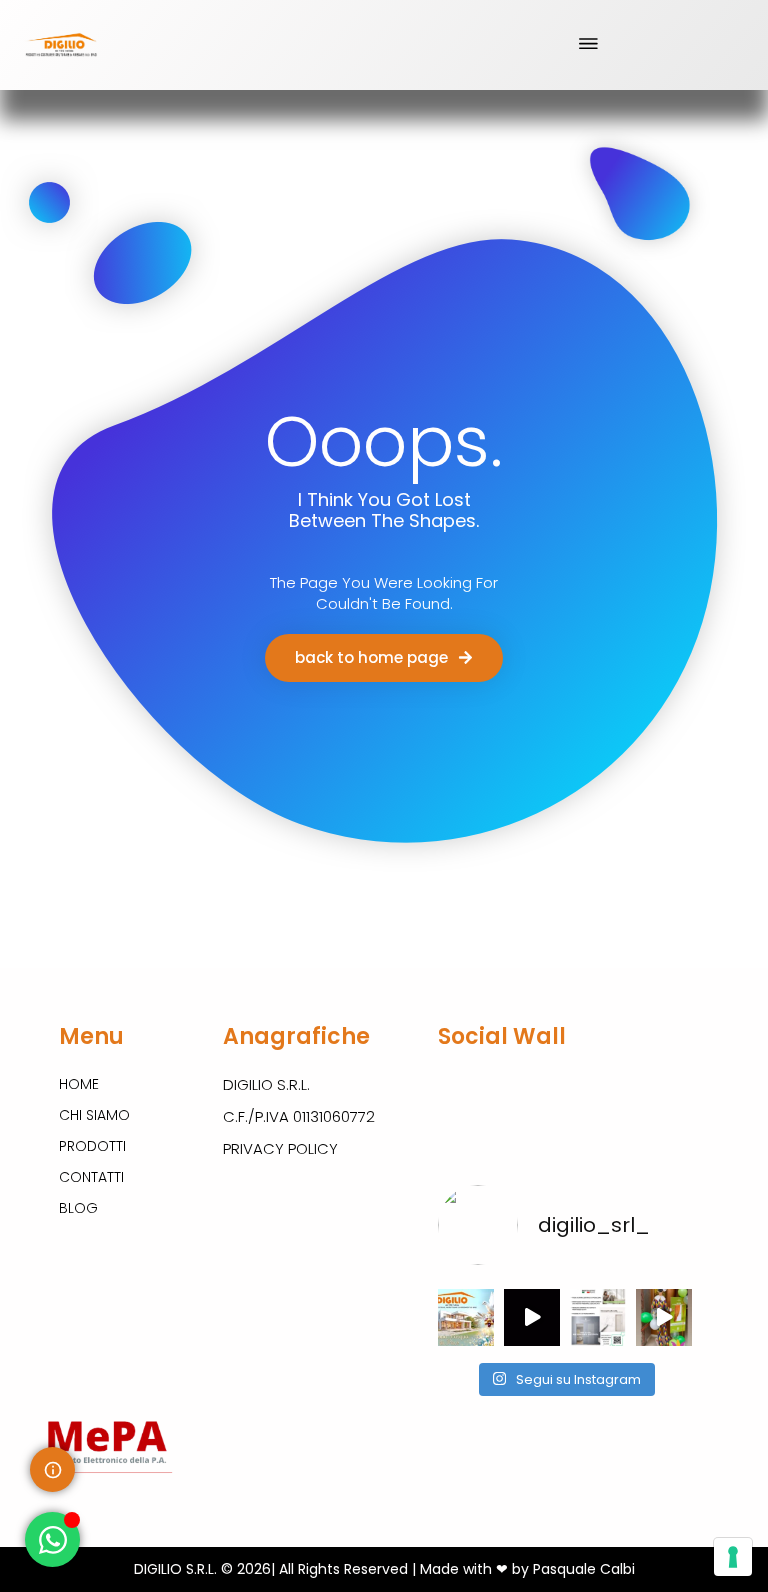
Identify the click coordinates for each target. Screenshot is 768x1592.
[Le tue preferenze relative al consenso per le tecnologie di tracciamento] (733, 1557)
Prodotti (92, 1146)
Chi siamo (94, 1115)
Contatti (91, 1177)
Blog (78, 1208)
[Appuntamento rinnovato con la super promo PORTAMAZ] (598, 1317)
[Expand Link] (52, 1469)
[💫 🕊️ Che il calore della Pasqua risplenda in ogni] (466, 1317)
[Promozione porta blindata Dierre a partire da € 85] (532, 1317)
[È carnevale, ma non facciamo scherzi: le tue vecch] (664, 1317)
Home (79, 1084)
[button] (588, 44)
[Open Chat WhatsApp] (52, 1539)
